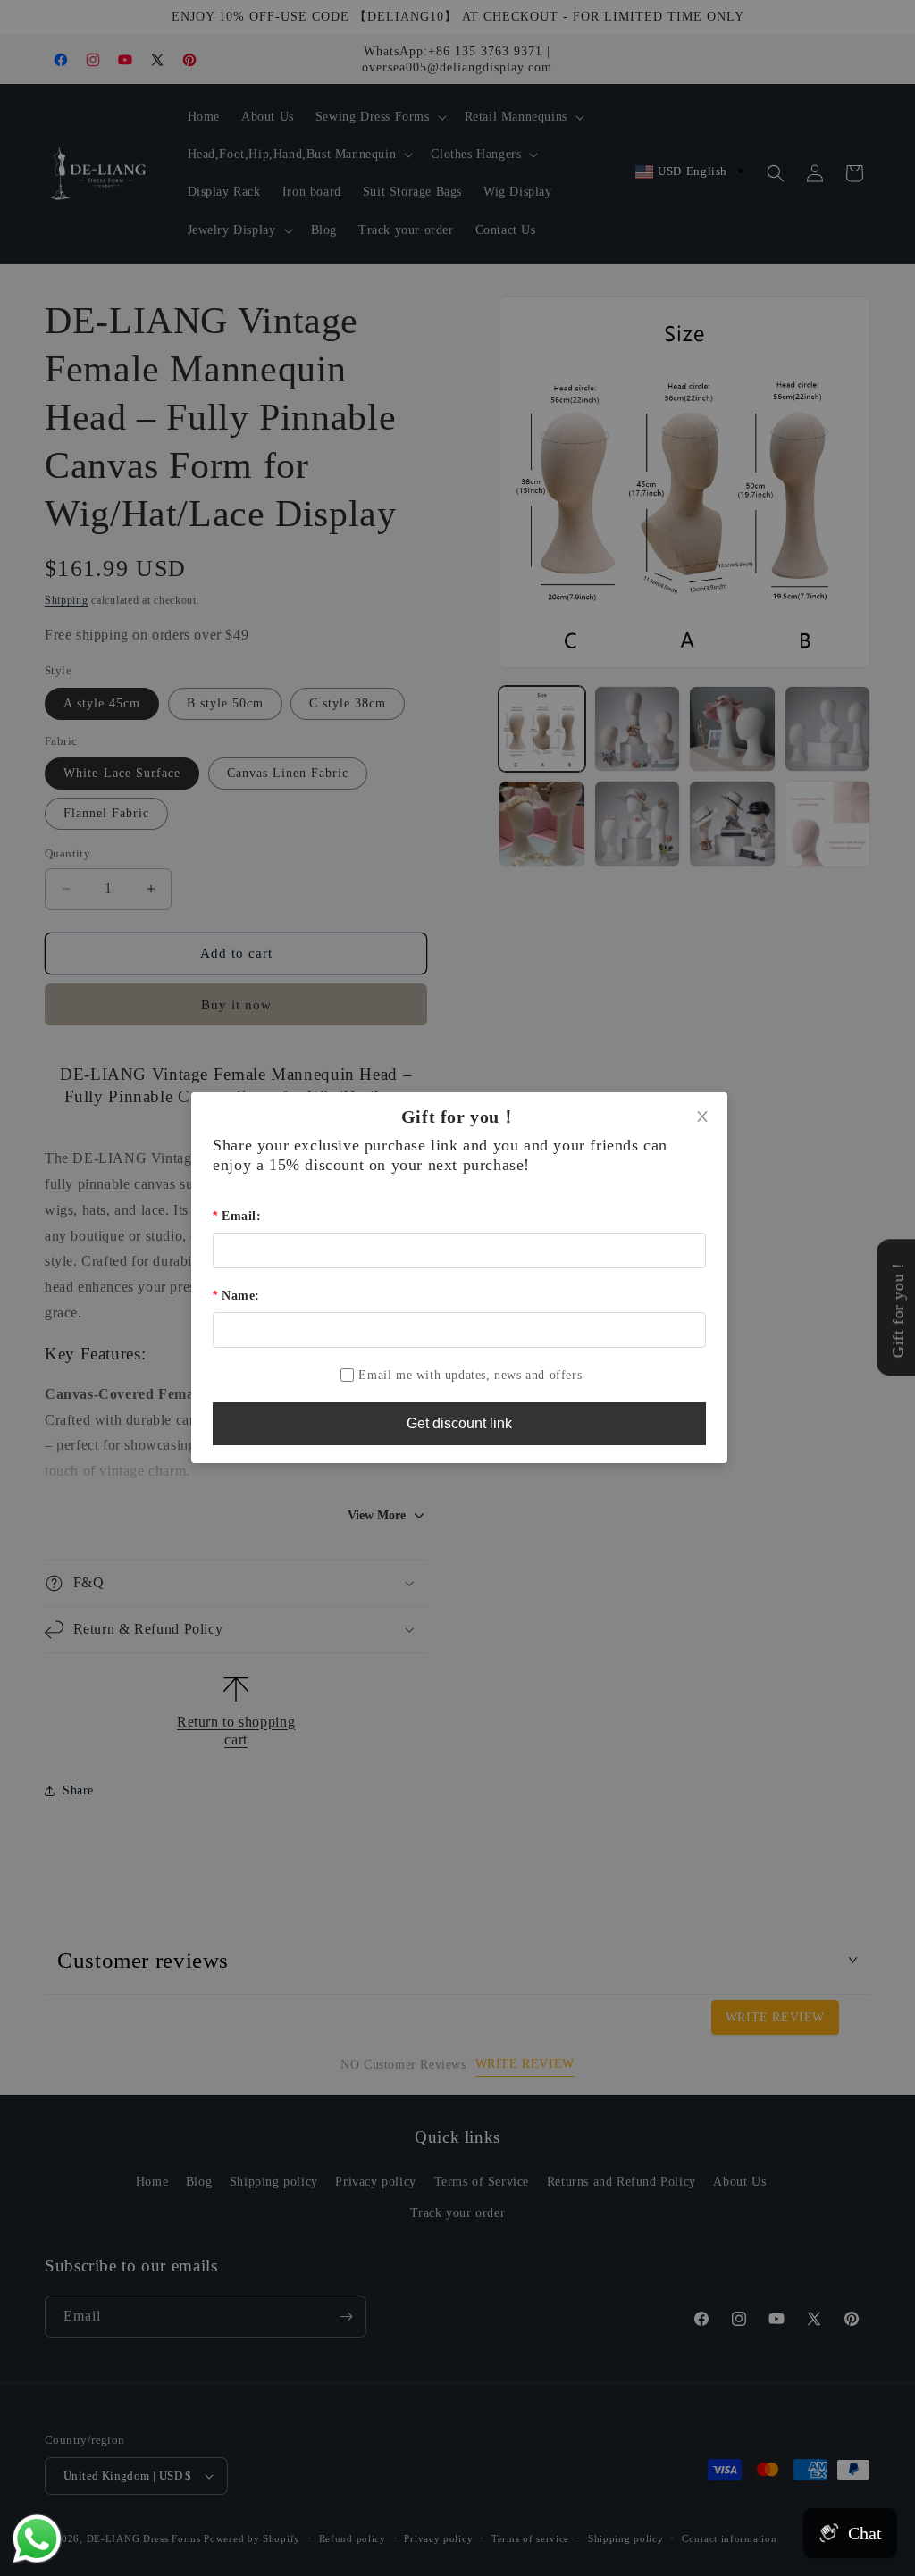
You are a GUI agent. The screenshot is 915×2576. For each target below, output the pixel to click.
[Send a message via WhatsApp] (37, 2539)
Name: (241, 1296)
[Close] (702, 1117)
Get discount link (459, 1423)
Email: (241, 1216)
